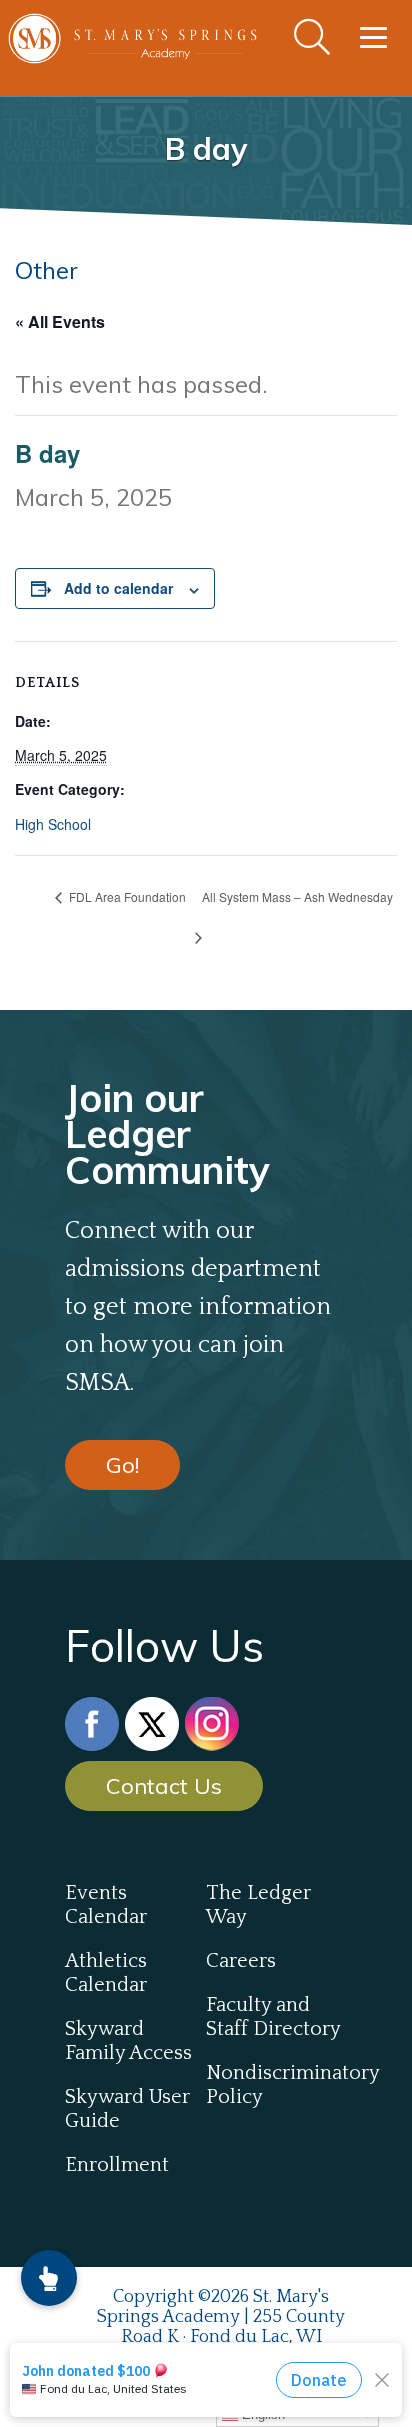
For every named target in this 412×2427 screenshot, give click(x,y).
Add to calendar (118, 588)
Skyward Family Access (128, 2041)
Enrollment (117, 2165)
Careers (241, 1961)
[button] (49, 2278)
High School (53, 824)
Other (46, 270)
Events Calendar (106, 1905)
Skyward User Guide (127, 2109)
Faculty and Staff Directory (273, 2017)
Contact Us (164, 1786)
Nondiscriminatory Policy (276, 2085)
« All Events (60, 321)
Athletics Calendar (106, 1973)
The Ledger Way (258, 1905)
